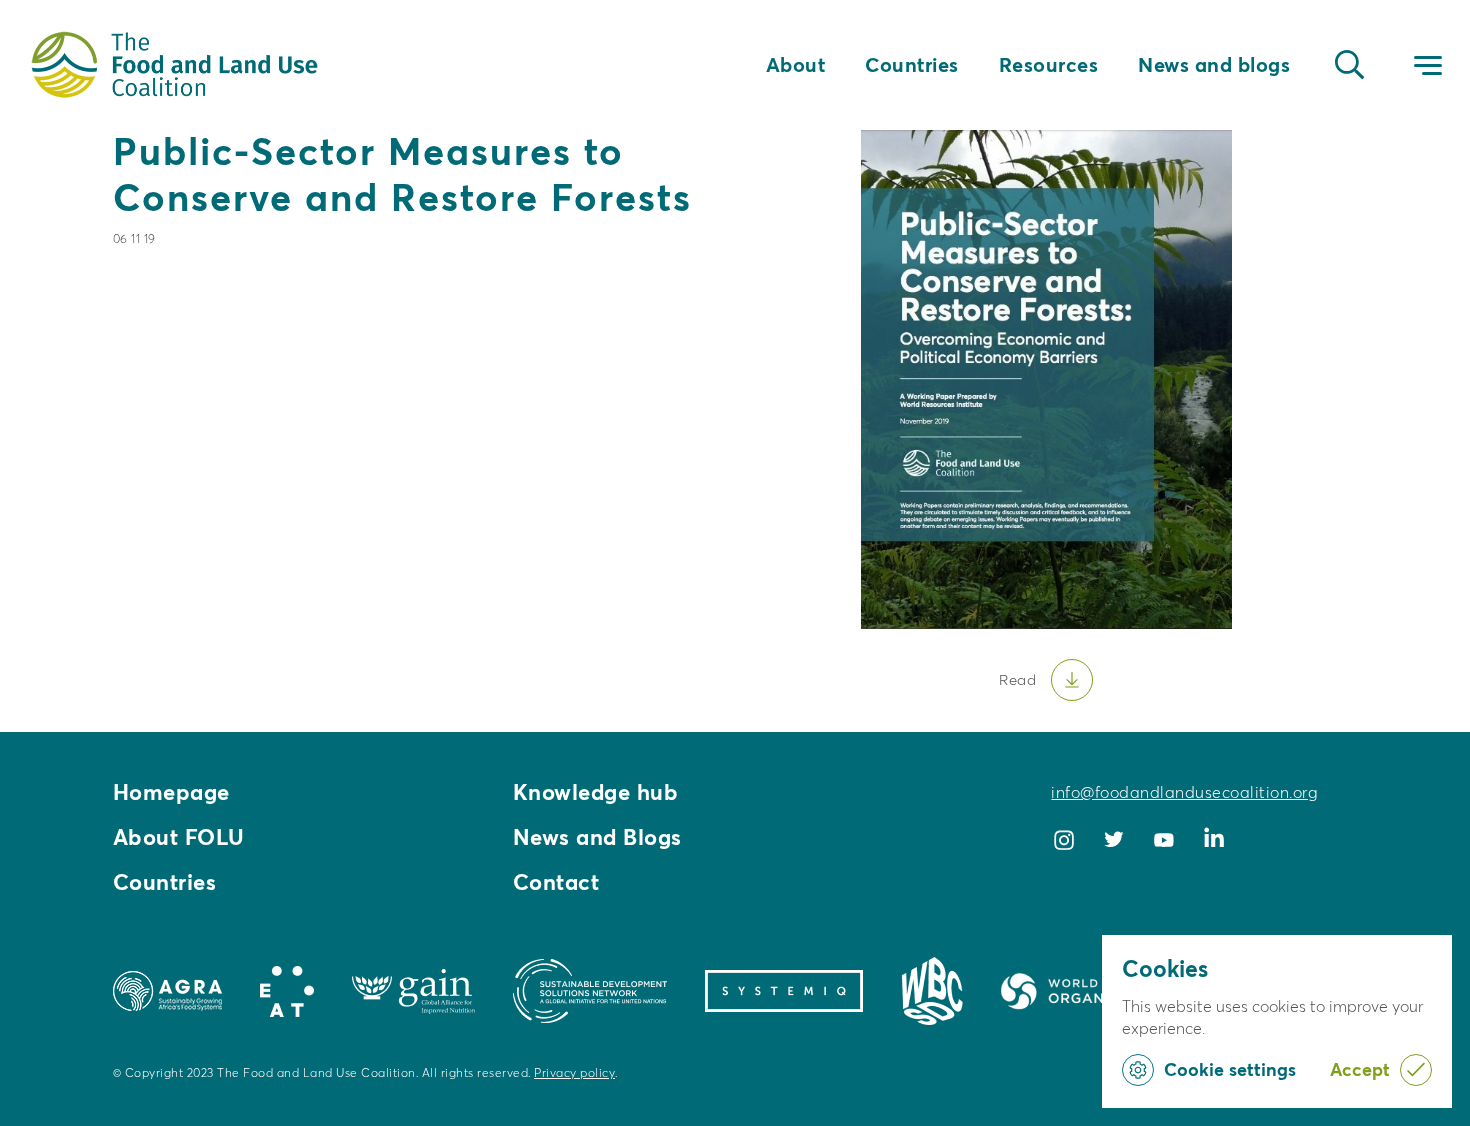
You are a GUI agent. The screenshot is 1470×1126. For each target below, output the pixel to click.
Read (1017, 679)
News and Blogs (597, 837)
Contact (556, 882)
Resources (1049, 65)
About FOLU (179, 837)
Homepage (171, 792)
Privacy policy (574, 1072)
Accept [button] (1360, 1069)
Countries (912, 65)
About (796, 65)
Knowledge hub (596, 792)
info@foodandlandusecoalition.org (1184, 792)
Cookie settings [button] (1230, 1069)
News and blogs (1214, 65)
